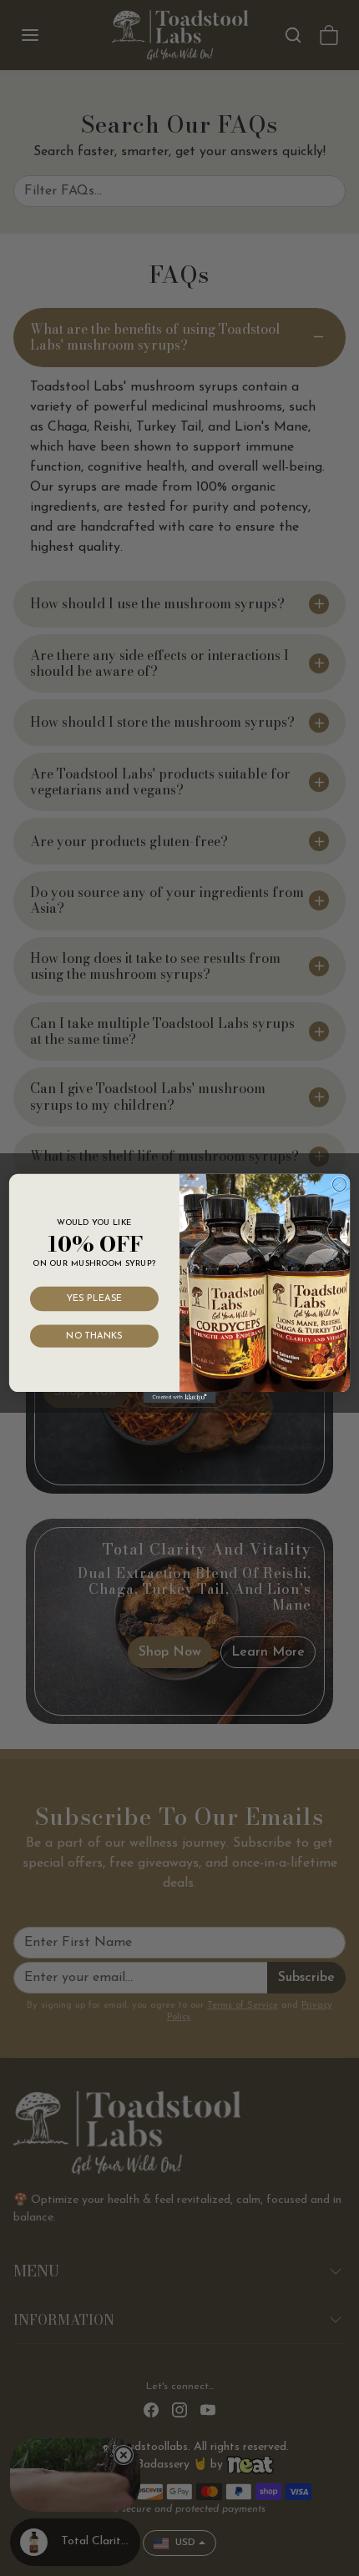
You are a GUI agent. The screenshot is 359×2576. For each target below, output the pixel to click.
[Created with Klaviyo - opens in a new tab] (179, 1397)
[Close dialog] (339, 1184)
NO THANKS (94, 1336)
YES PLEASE (94, 1298)
